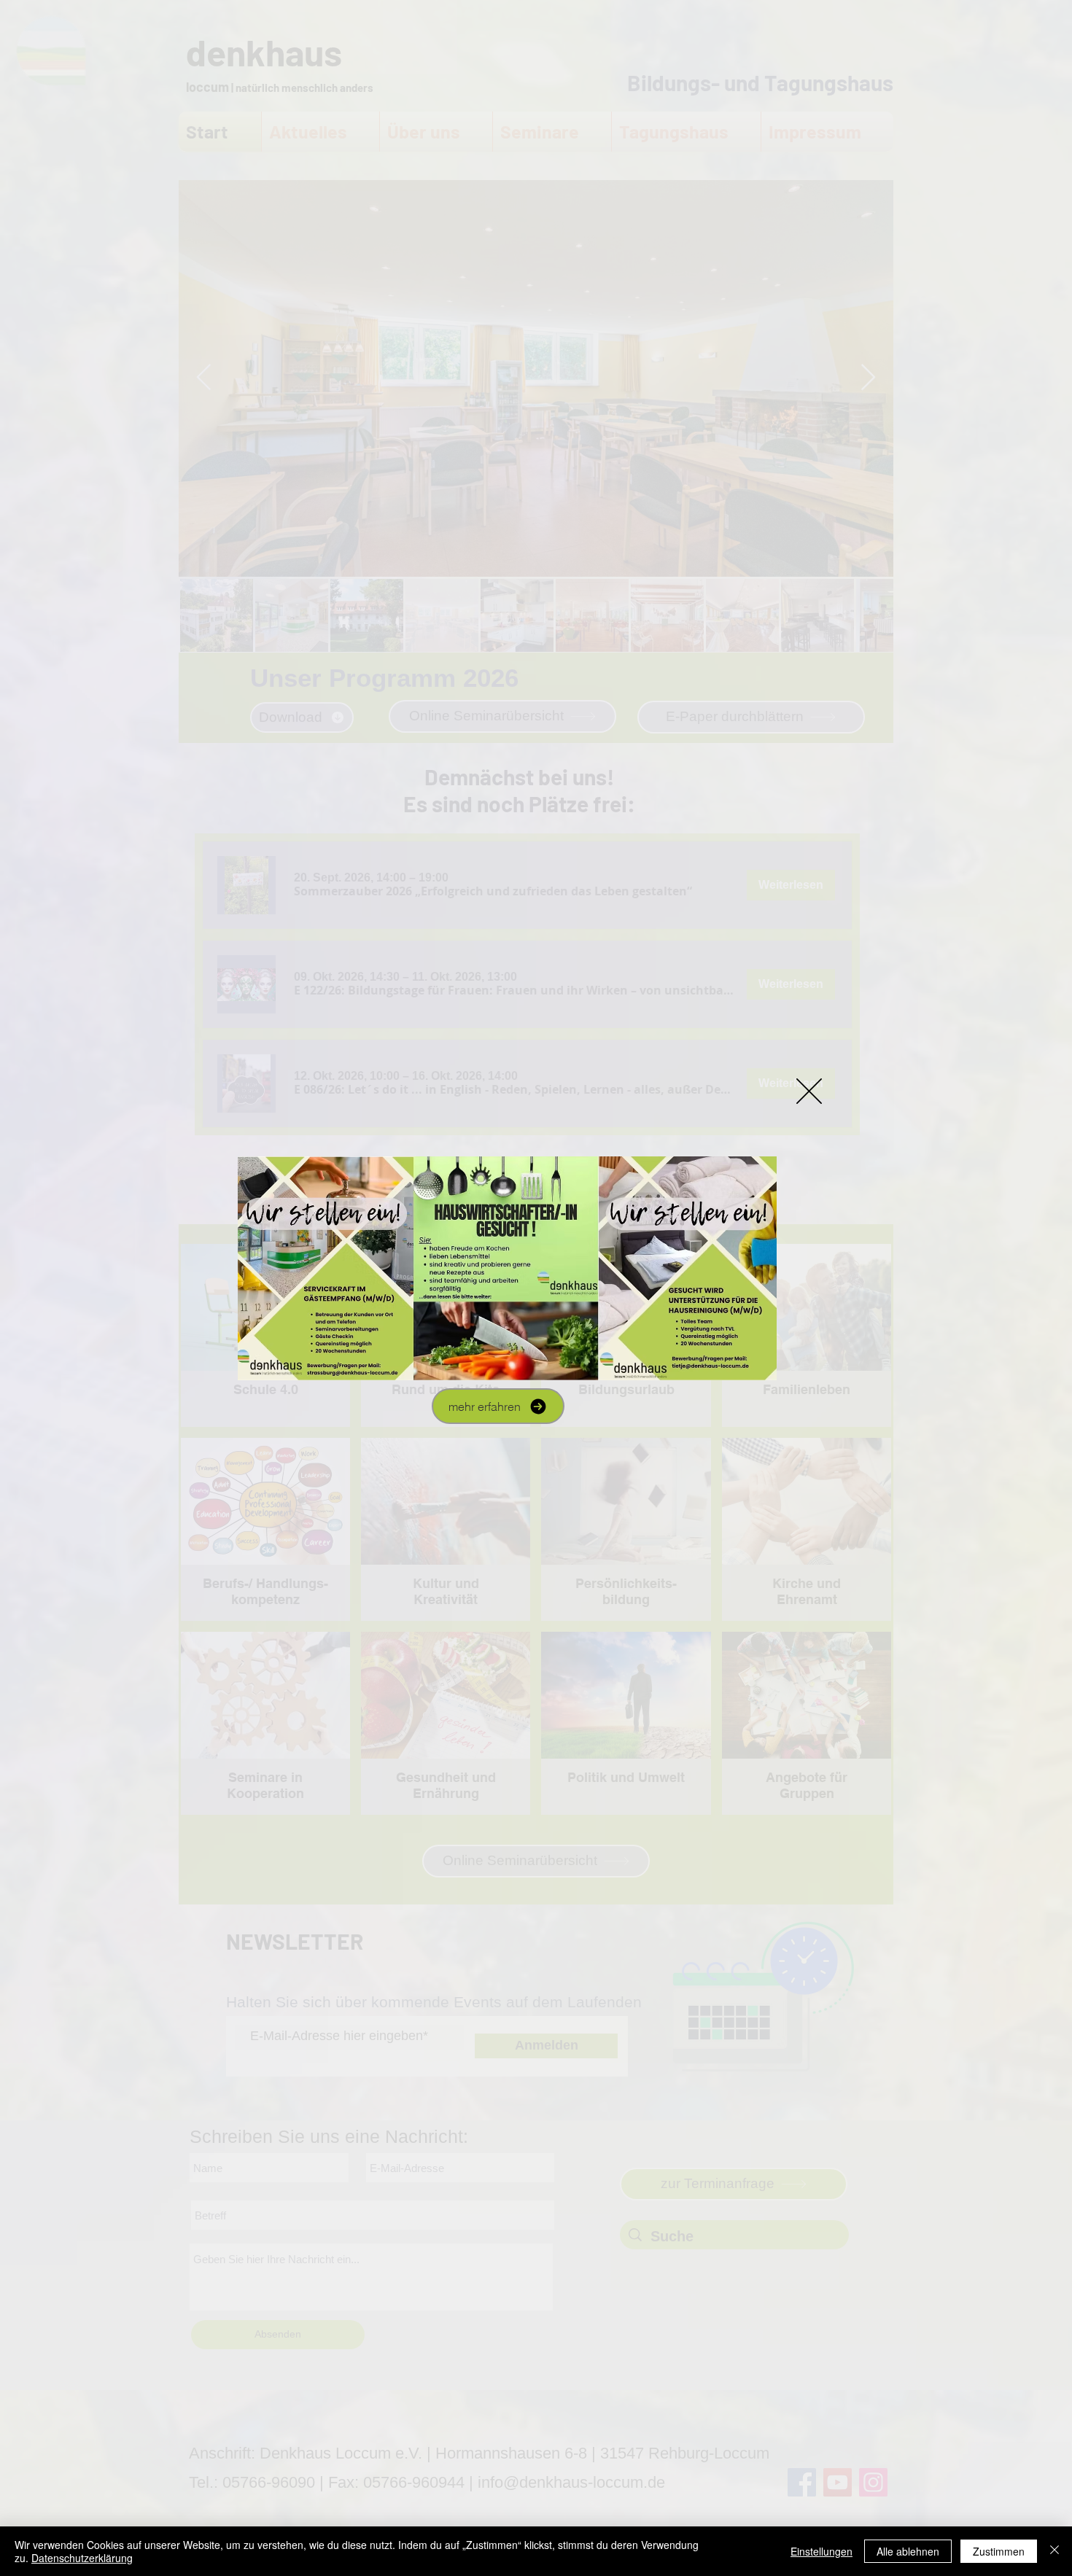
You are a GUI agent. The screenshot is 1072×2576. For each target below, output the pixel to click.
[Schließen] (1054, 2551)
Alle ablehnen (908, 2551)
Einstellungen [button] (822, 2551)
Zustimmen (999, 2551)
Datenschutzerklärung (82, 2558)
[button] (809, 1091)
